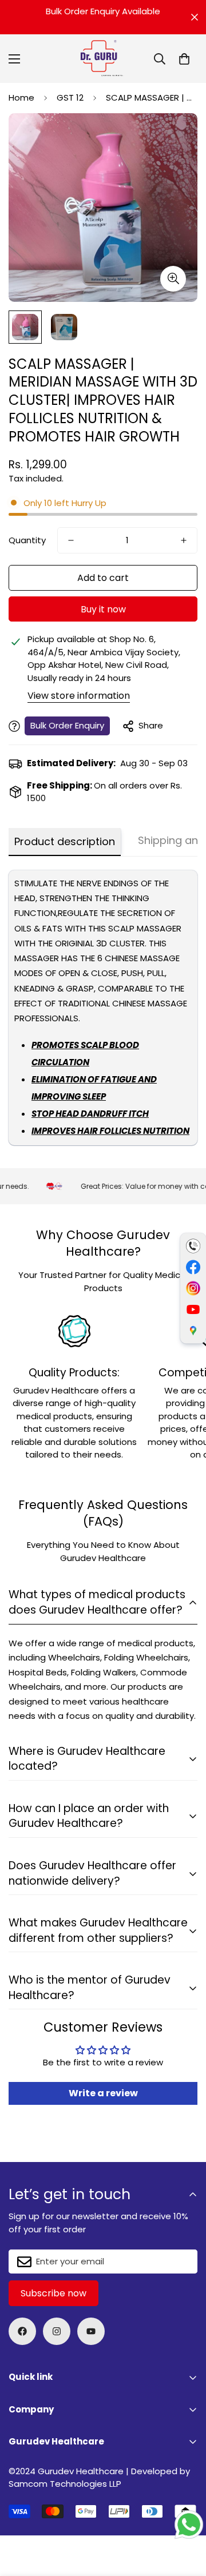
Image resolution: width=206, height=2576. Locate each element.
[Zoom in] (173, 279)
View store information (79, 696)
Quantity (27, 540)
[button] (184, 59)
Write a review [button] (103, 2093)
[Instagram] (57, 2331)
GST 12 (70, 97)
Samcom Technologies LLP (65, 2484)
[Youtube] (91, 2331)
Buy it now (103, 609)
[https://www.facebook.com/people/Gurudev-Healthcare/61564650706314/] (22, 2331)
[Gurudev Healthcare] (103, 59)
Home (21, 97)
